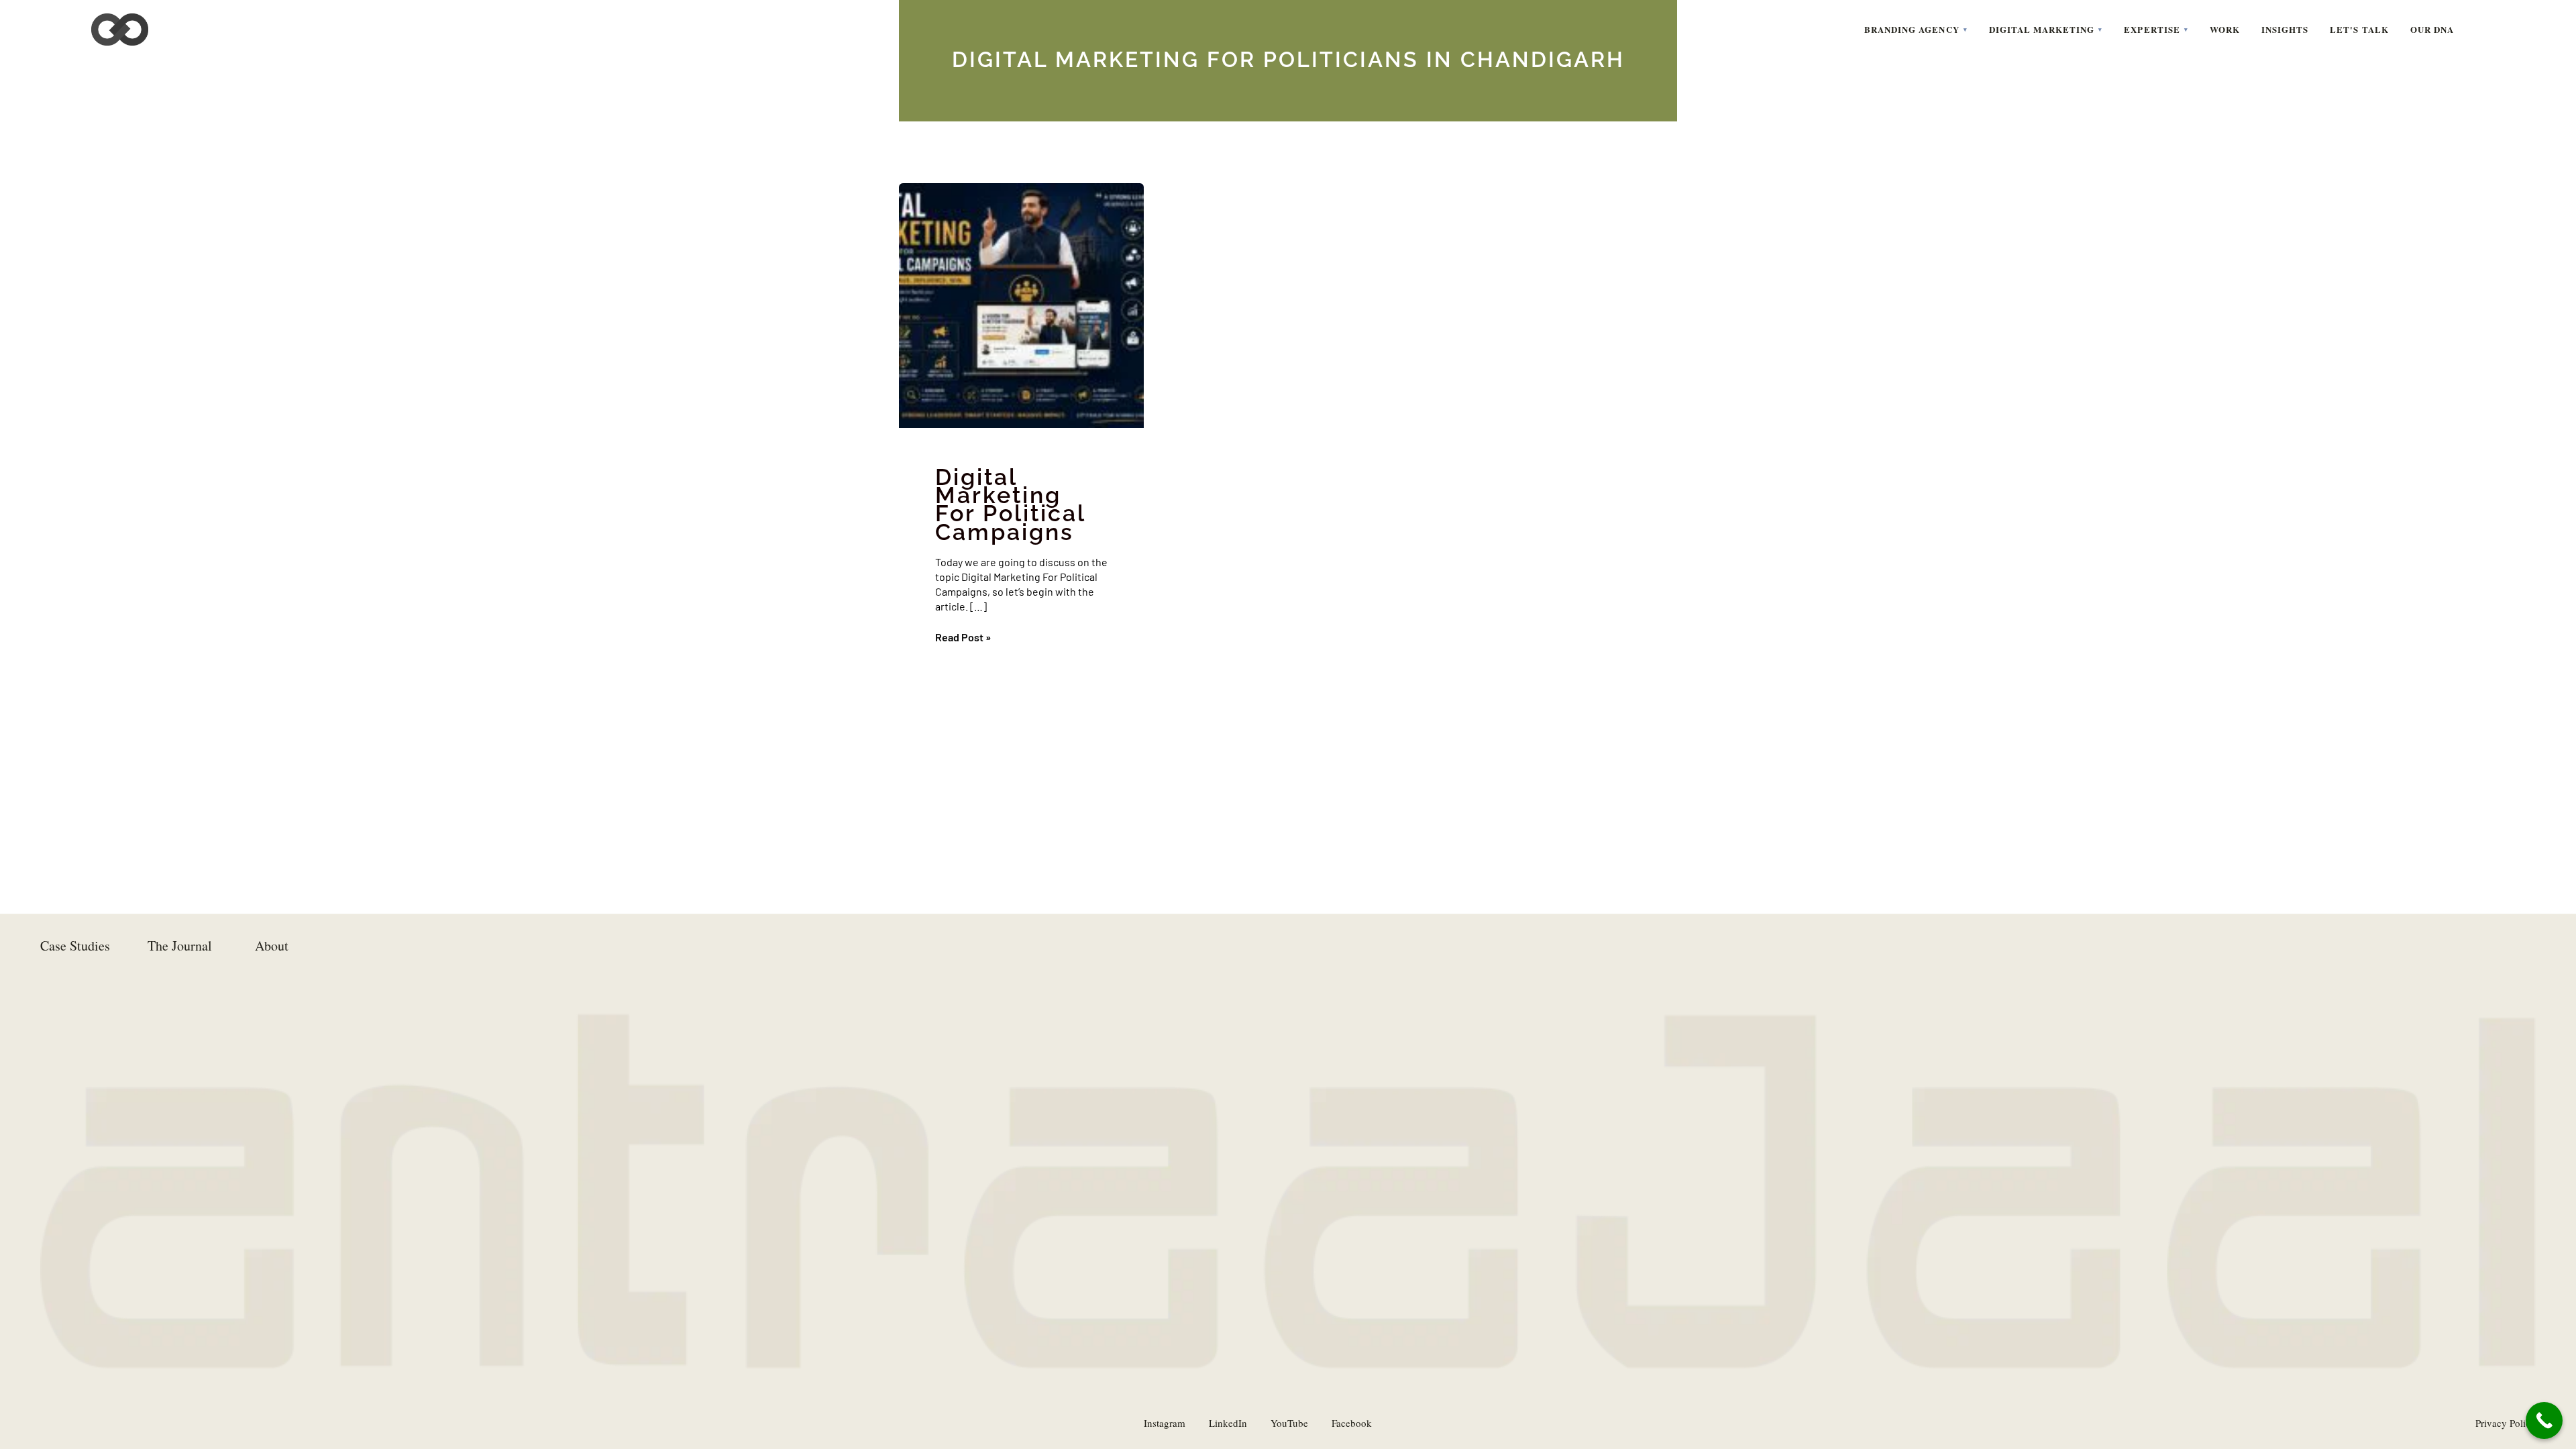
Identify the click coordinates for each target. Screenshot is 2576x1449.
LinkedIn (1228, 1423)
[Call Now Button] (2544, 1420)
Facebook (1352, 1423)
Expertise (2152, 29)
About (272, 946)
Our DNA (2432, 29)
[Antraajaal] (120, 30)
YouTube (1289, 1423)
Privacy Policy (2506, 1423)
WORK (2225, 29)
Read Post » (963, 637)
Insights (2285, 29)
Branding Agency (1912, 29)
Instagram (1165, 1423)
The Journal (180, 946)
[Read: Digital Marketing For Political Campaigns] (1021, 306)
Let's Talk (2359, 29)
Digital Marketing (2042, 29)
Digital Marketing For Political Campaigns (1010, 504)
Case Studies (75, 946)
